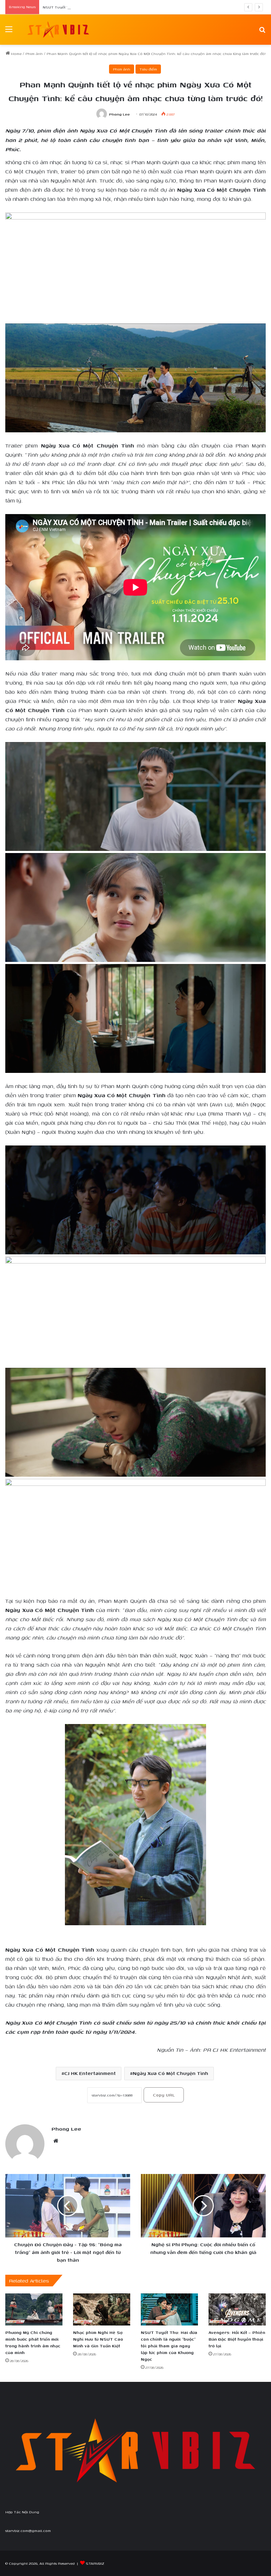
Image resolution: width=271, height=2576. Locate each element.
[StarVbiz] (58, 30)
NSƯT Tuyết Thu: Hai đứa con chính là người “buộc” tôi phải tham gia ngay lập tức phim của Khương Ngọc (141, 7)
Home (16, 54)
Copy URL (164, 2095)
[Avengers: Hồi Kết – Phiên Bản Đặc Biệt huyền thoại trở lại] (237, 2309)
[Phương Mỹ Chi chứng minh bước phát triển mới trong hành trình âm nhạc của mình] (34, 2309)
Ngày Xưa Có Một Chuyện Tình (170, 2073)
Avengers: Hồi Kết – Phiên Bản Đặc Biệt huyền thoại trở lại (237, 2339)
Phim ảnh (34, 54)
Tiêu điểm (148, 69)
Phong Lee (119, 114)
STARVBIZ (95, 2563)
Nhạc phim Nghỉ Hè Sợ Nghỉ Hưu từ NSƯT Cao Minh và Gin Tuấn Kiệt (98, 2339)
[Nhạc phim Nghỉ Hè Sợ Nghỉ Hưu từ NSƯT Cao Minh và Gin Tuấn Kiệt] (102, 2309)
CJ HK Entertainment (90, 2073)
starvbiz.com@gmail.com (28, 2531)
